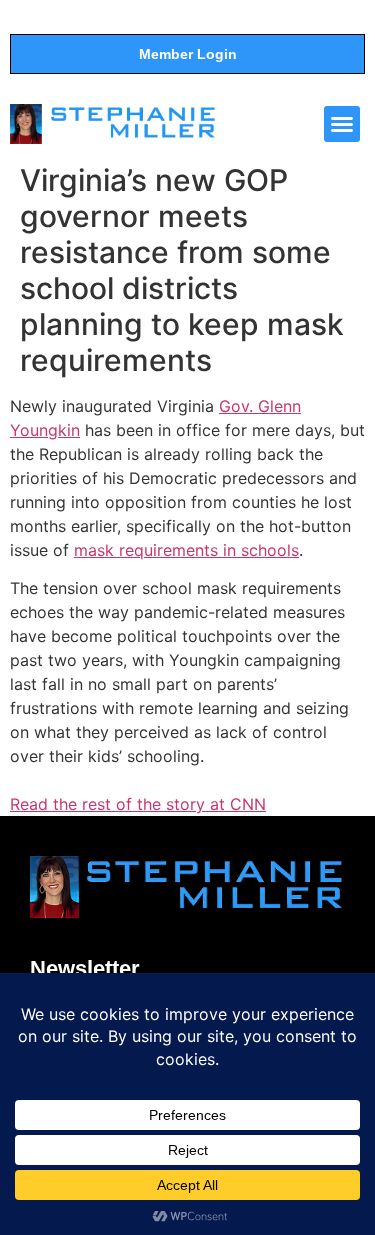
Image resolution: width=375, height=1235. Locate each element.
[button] (342, 124)
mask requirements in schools (186, 550)
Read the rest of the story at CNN (138, 804)
